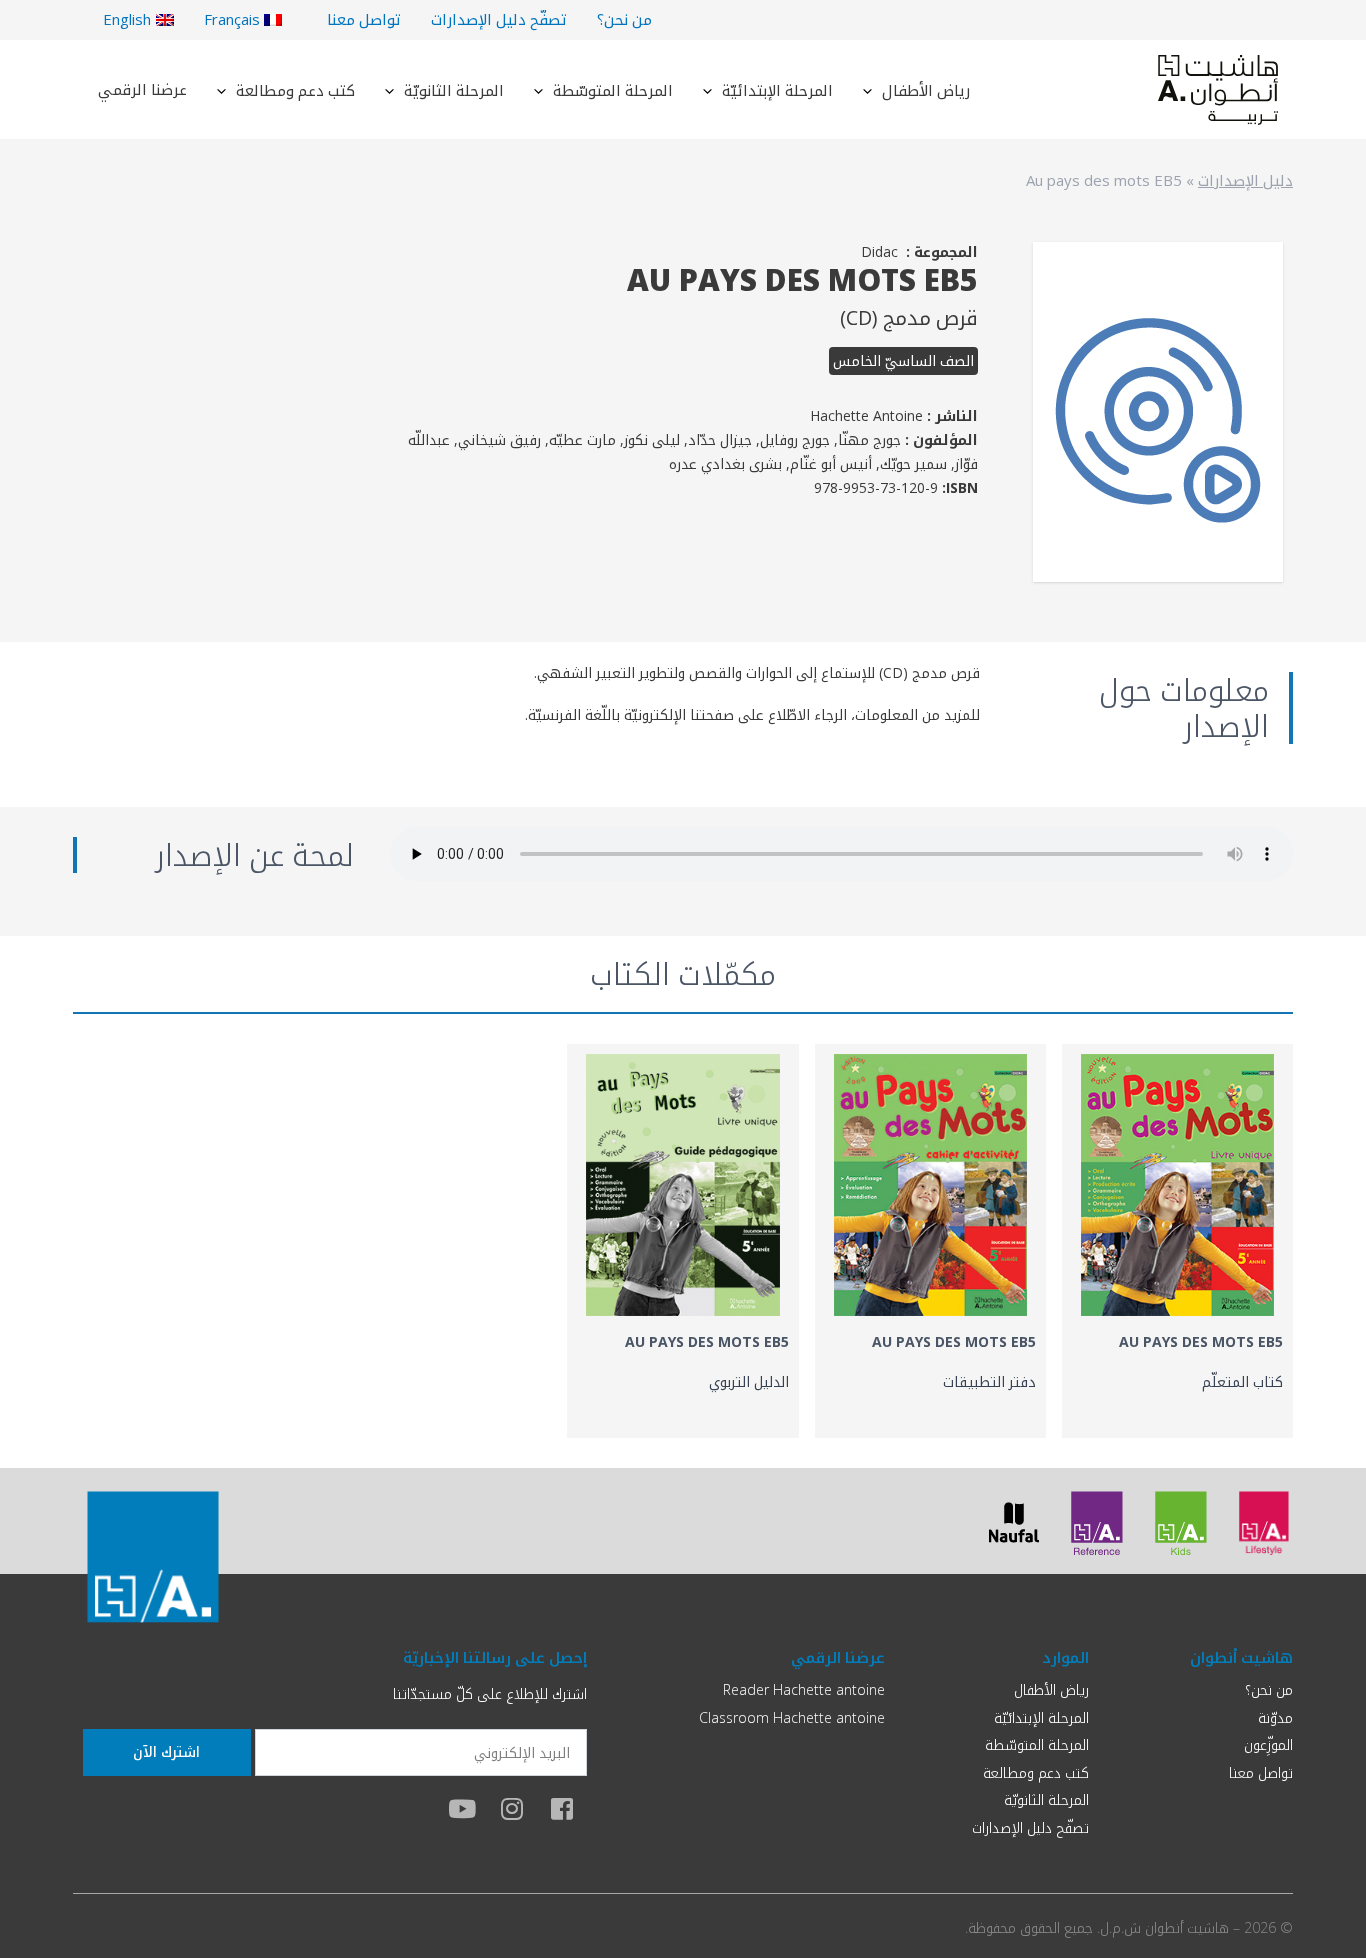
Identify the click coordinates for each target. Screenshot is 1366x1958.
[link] (1177, 1241)
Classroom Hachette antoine (792, 1717)
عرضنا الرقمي (142, 89)
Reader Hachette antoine (804, 1689)
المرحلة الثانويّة (454, 90)
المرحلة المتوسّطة (613, 90)
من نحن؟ (624, 19)
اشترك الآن (166, 1751)
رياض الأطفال (926, 90)
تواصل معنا (364, 19)
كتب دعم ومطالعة (295, 90)
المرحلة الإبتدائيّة (777, 90)
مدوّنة (1275, 1717)
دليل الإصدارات (1245, 180)
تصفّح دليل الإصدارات (499, 19)
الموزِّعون (1268, 1744)
